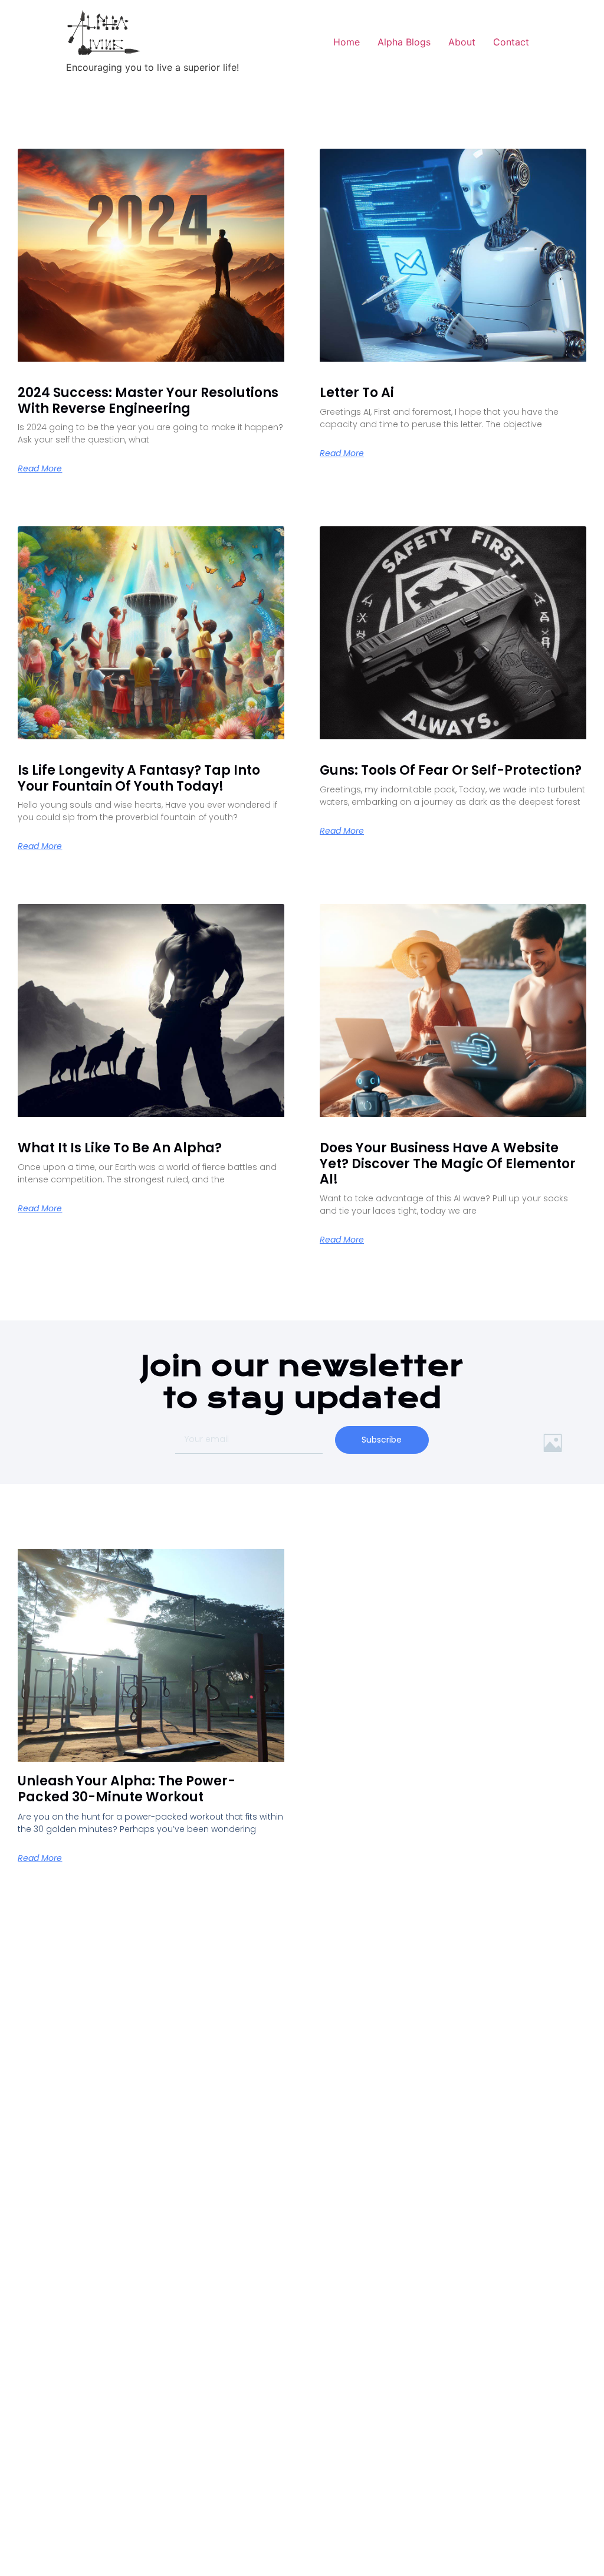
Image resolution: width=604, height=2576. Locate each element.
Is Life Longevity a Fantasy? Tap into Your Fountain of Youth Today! (139, 778)
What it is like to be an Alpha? (120, 1148)
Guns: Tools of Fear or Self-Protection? (451, 770)
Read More (40, 468)
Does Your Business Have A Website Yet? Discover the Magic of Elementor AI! (448, 1164)
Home (347, 42)
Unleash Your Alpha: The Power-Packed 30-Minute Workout (127, 1789)
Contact (511, 42)
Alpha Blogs (404, 42)
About (462, 42)
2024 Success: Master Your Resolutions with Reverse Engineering (148, 400)
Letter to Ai (357, 393)
